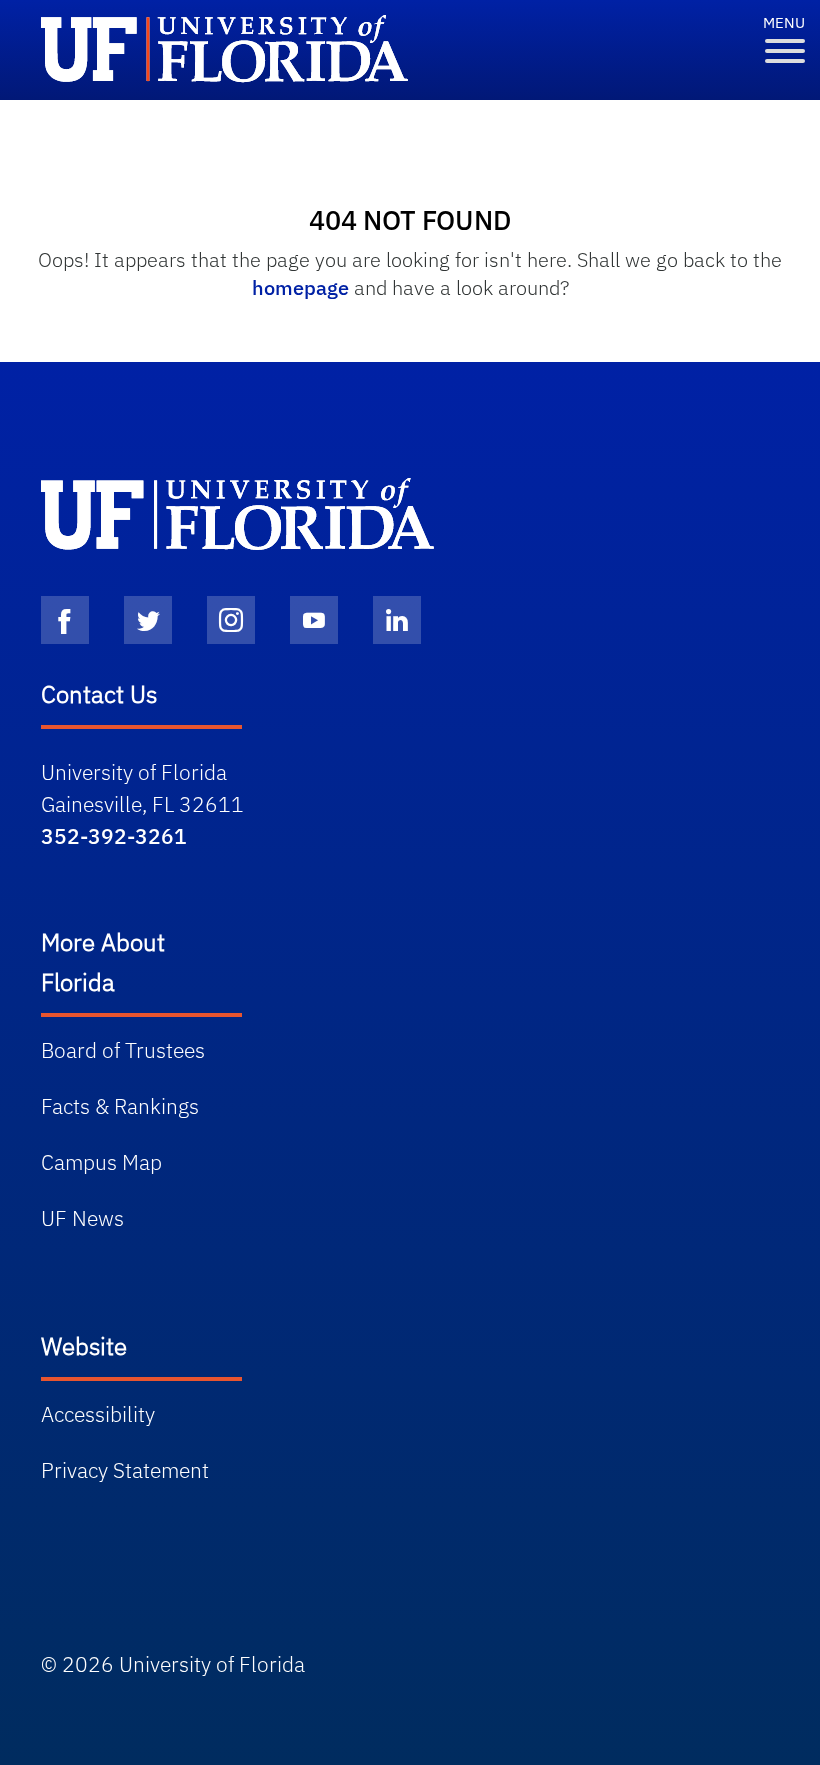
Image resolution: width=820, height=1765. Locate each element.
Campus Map (101, 1162)
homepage (300, 287)
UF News (82, 1218)
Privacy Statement (125, 1470)
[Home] (237, 514)
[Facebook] (65, 620)
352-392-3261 (114, 836)
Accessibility (98, 1414)
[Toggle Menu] (785, 51)
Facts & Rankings (120, 1106)
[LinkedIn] (397, 620)
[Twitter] (148, 620)
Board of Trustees (123, 1050)
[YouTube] (314, 620)
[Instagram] (231, 620)
